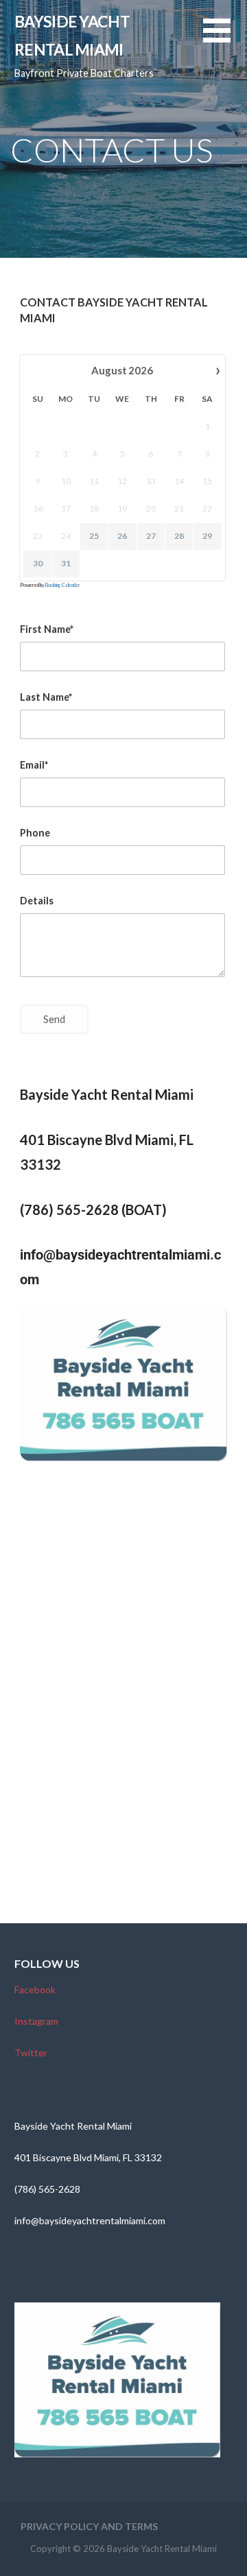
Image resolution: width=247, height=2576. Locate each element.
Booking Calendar (63, 585)
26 (122, 536)
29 (207, 536)
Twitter (31, 2053)
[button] (225, 39)
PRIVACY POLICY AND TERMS (89, 2526)
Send (54, 1019)
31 (66, 563)
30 (38, 563)
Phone (35, 833)
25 (94, 536)
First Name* (47, 629)
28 (179, 536)
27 (151, 536)
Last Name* (46, 697)
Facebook (35, 1989)
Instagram (36, 2021)
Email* (34, 765)
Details (37, 901)
